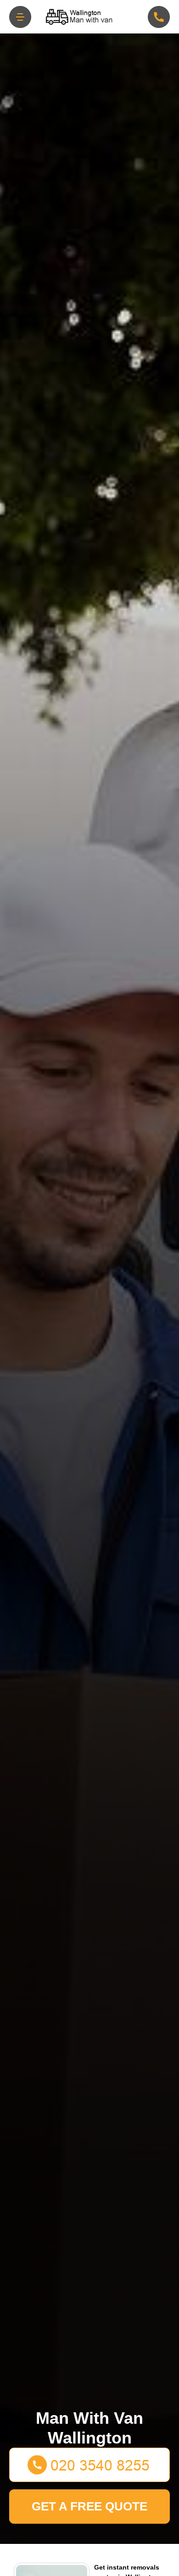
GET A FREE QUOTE (89, 2506)
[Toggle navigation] (20, 17)
